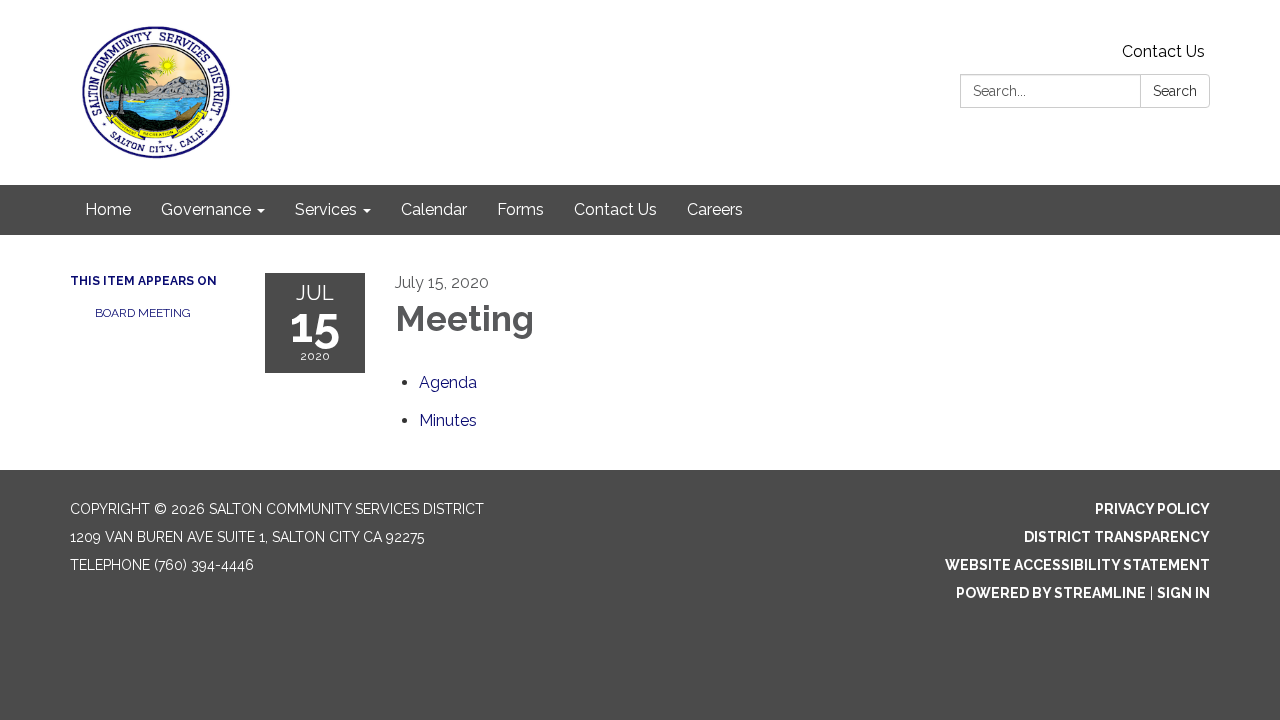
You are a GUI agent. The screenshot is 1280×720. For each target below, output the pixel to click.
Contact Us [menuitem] (615, 209)
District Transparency (1117, 537)
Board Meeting (143, 313)
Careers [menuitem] (715, 209)
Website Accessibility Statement (1077, 565)
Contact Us (1163, 51)
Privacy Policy (1152, 509)
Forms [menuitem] (520, 209)
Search (1175, 91)
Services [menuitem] (326, 209)
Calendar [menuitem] (434, 209)
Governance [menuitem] (206, 209)
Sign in (1183, 593)
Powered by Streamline (1051, 593)
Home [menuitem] (108, 209)
